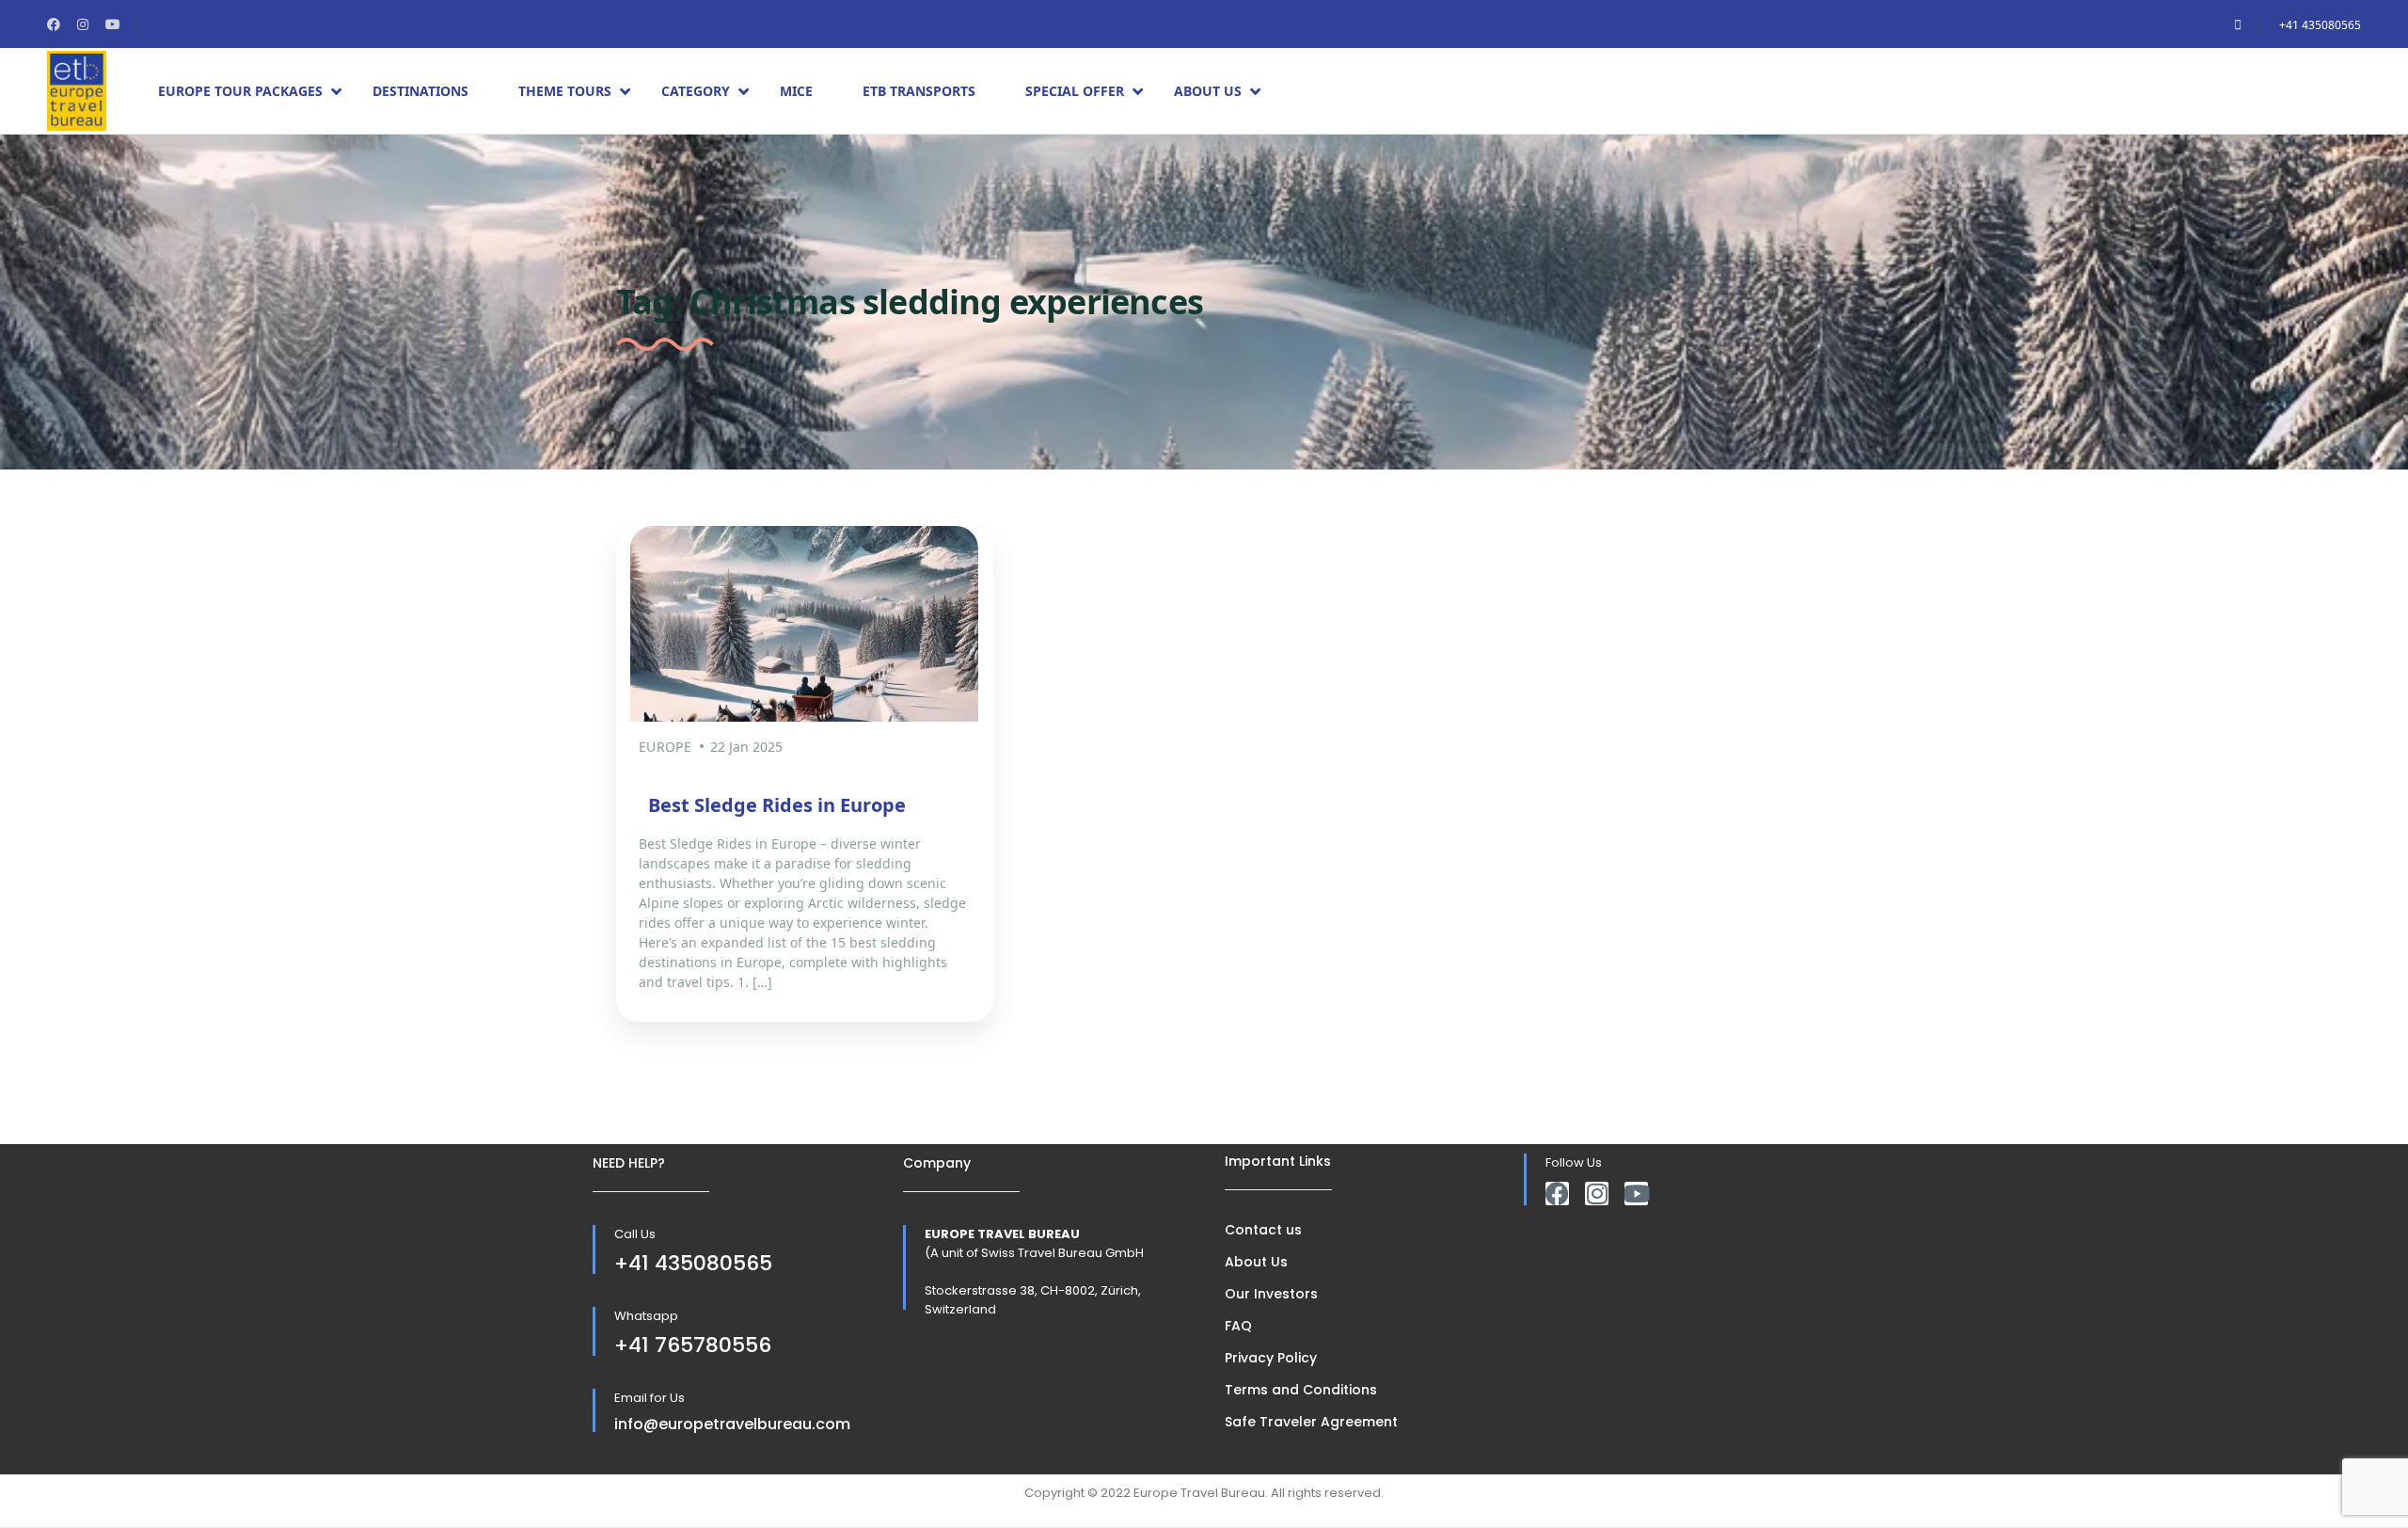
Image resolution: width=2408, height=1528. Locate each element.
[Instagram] (1597, 1194)
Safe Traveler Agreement (1311, 1422)
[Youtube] (1636, 1194)
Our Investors (1271, 1294)
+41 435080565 (2320, 25)
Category (696, 91)
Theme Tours (565, 91)
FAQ (1238, 1326)
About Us (1208, 91)
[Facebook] (1557, 1194)
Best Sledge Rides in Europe (777, 805)
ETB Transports (919, 91)
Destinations (420, 91)
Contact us (1263, 1230)
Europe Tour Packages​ (240, 91)
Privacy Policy (1271, 1358)
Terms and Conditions (1301, 1390)
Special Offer (1075, 91)
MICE (796, 91)
